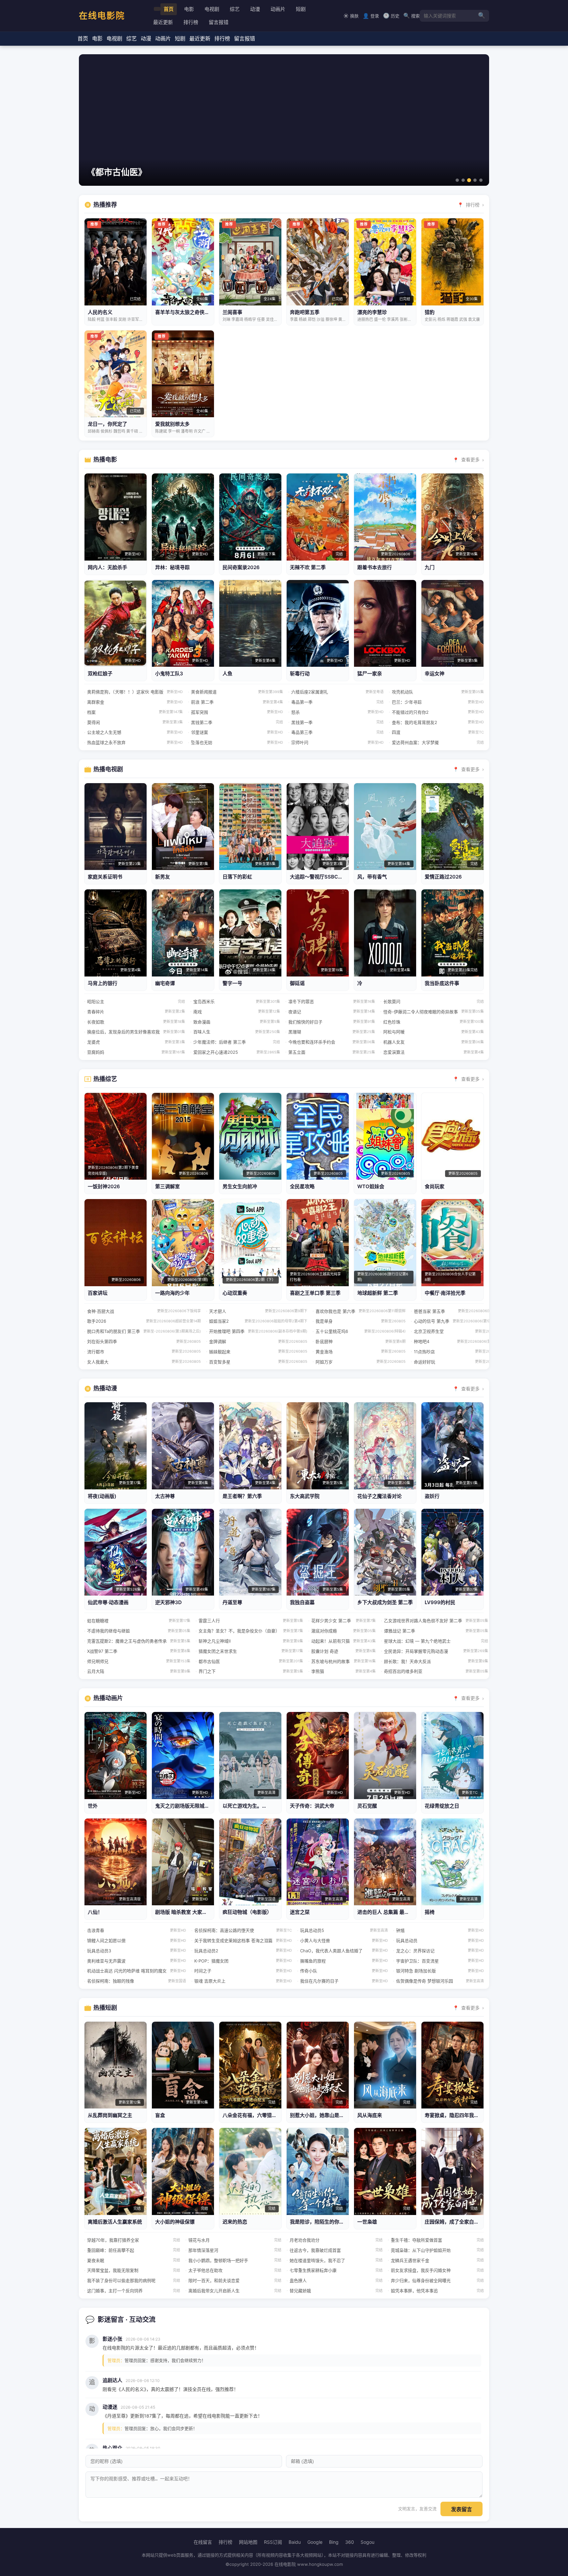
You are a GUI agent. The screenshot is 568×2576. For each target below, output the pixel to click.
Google (315, 2542)
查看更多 (470, 459)
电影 (189, 9)
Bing (334, 2542)
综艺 (235, 9)
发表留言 (461, 2509)
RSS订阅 (273, 2542)
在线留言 (203, 2542)
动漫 (255, 9)
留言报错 (219, 22)
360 (350, 2542)
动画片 (278, 9)
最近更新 (163, 22)
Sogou (367, 2542)
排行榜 (191, 22)
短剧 (301, 9)
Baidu (295, 2542)
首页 (169, 9)
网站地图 (248, 2542)
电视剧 (212, 9)
